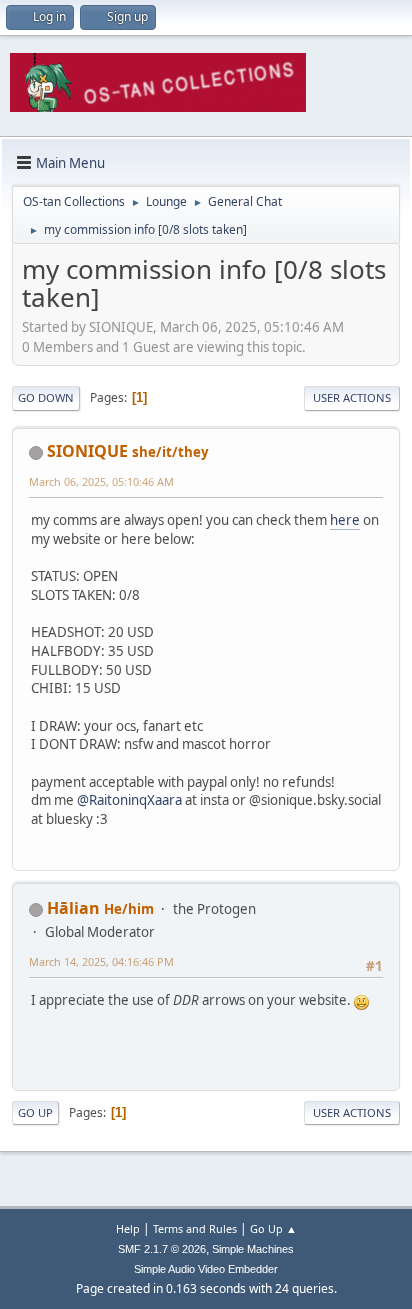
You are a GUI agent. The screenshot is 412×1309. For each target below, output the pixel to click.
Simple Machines (253, 1249)
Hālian (73, 908)
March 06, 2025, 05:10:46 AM (101, 481)
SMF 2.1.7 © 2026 (162, 1249)
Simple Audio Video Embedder (206, 1269)
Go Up (35, 1112)
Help (128, 1228)
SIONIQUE (87, 451)
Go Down (46, 397)
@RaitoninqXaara (129, 800)
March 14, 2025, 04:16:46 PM (101, 961)
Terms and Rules (195, 1228)
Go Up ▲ (273, 1228)
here (345, 520)
